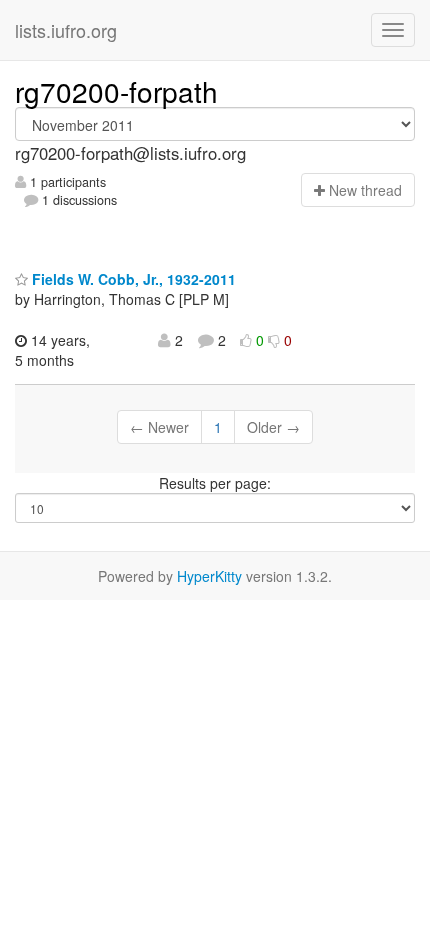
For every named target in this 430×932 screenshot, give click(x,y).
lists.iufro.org (66, 30)
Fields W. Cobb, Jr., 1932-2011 (132, 279)
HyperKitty (209, 576)
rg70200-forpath (116, 91)
